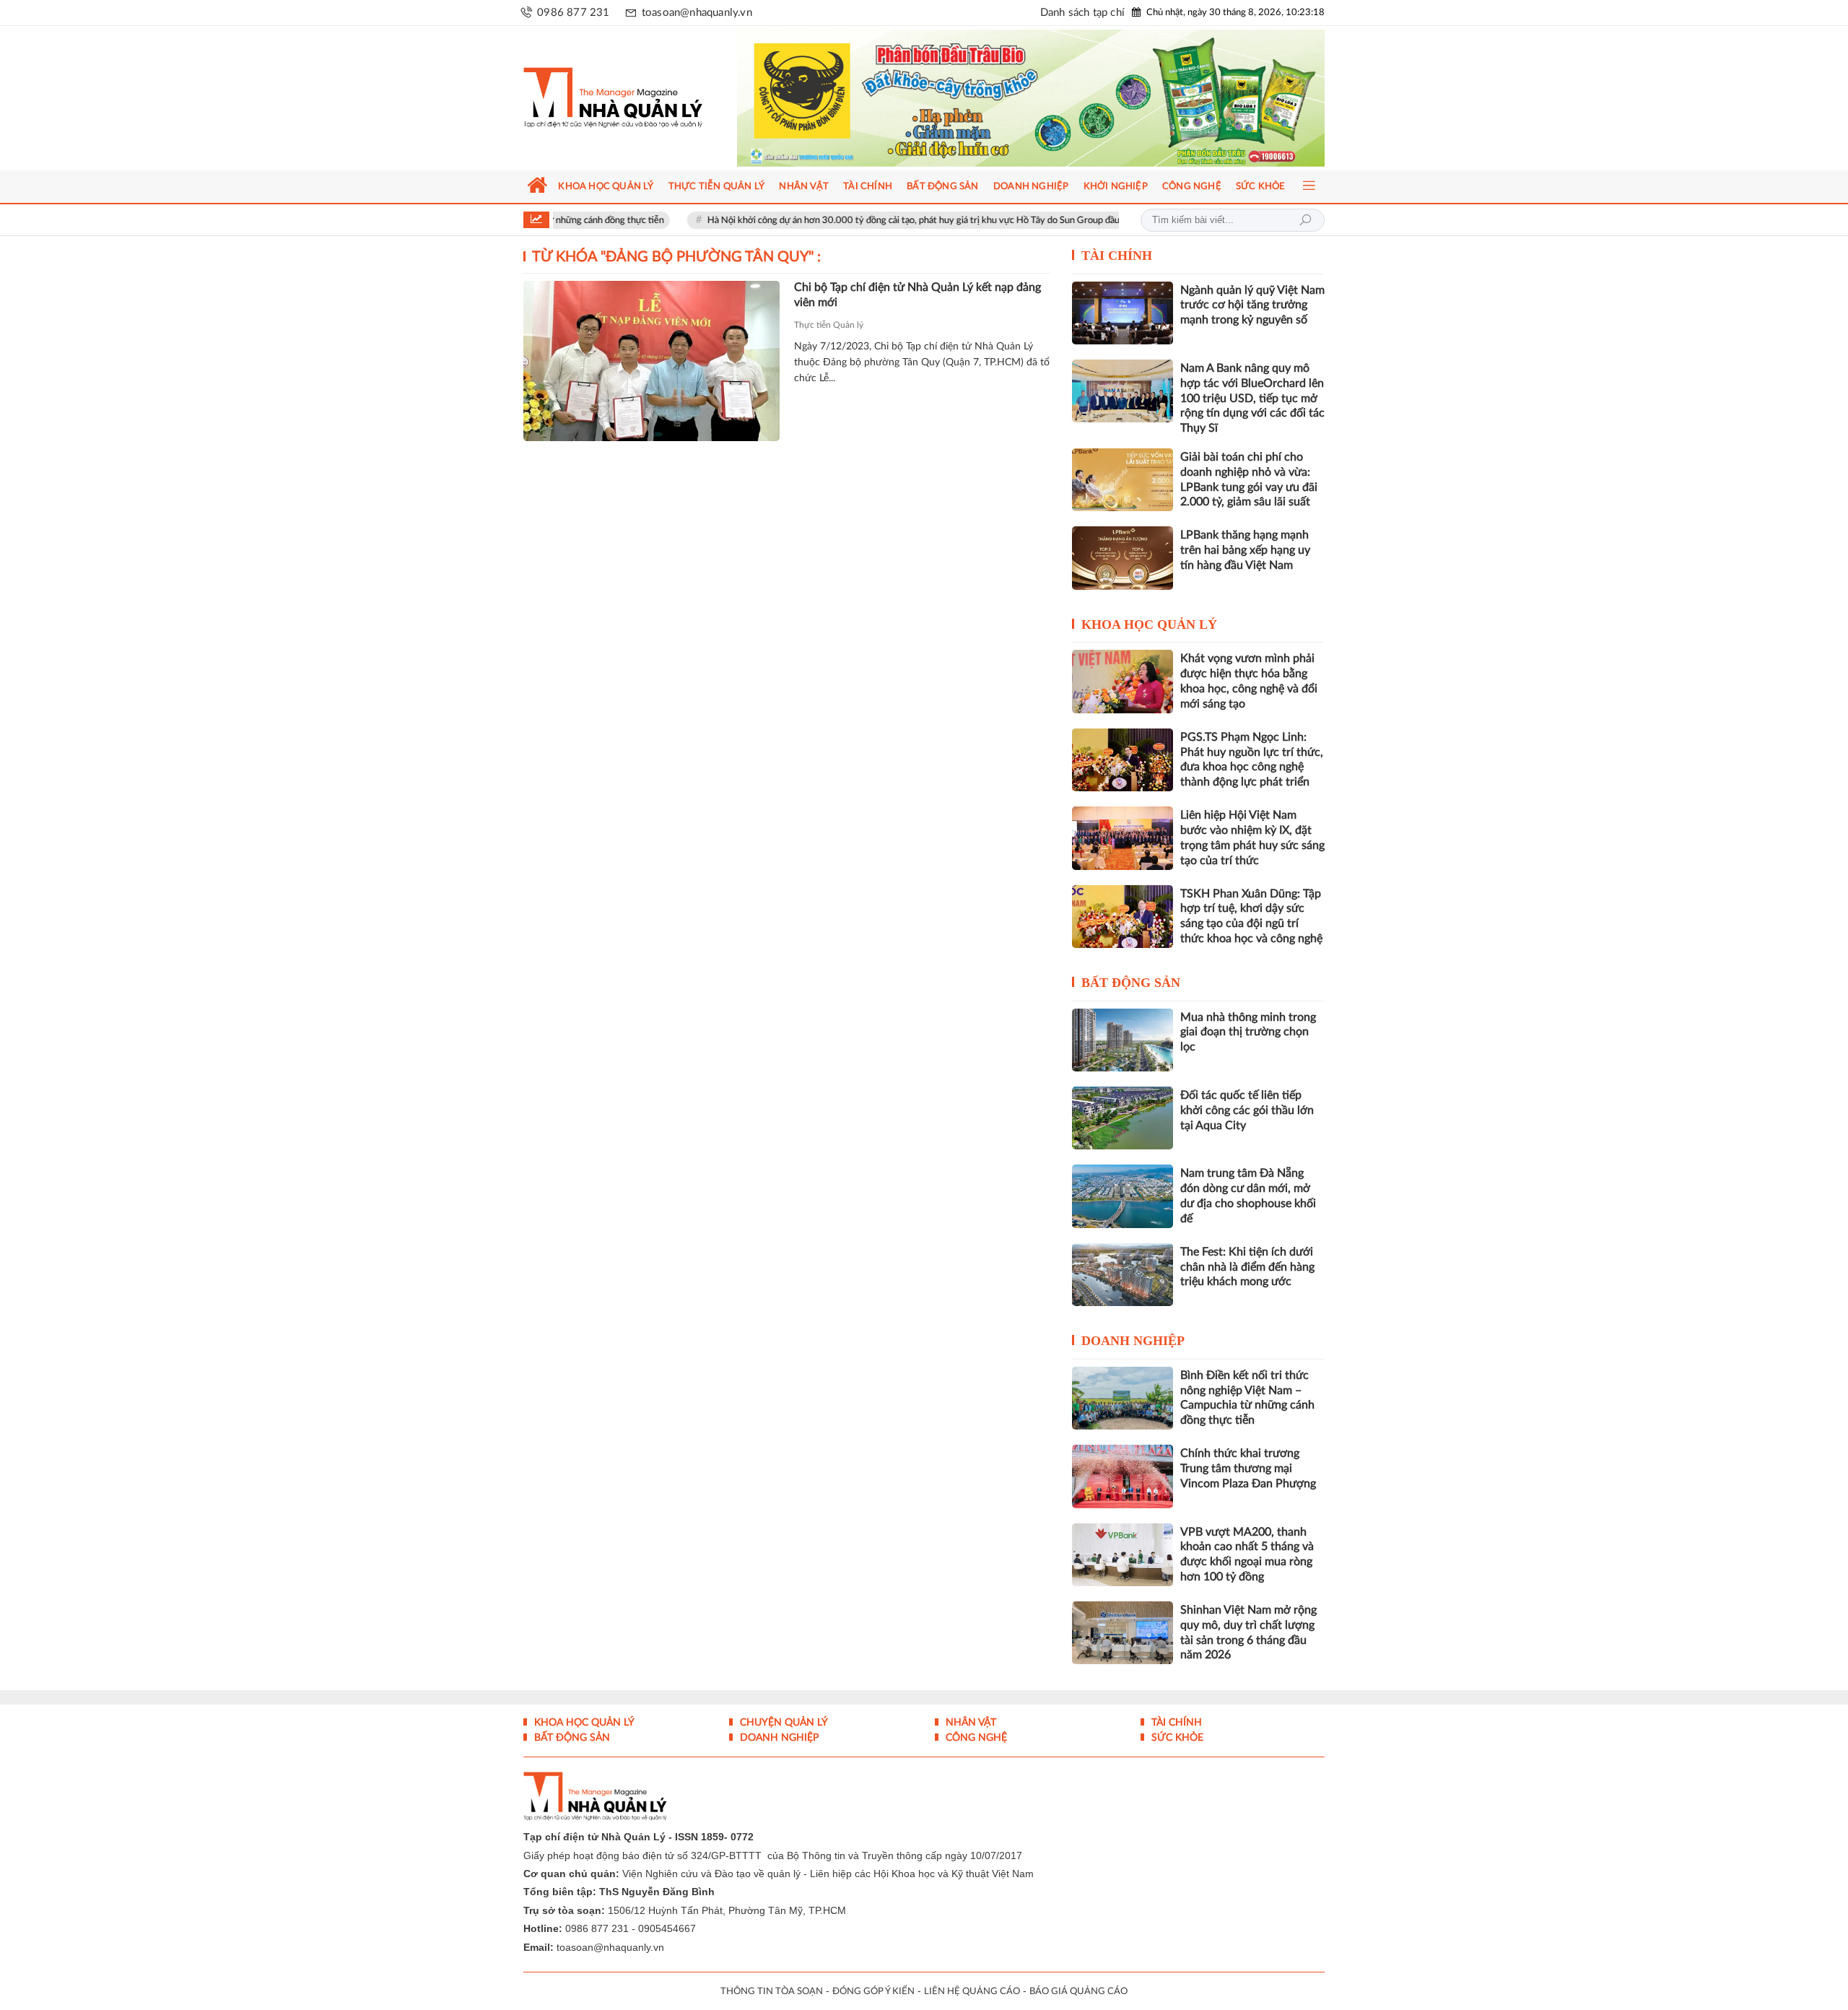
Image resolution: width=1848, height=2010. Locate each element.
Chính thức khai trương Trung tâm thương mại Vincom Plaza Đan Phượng (1248, 1469)
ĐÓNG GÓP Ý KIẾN (873, 1992)
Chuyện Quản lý (783, 1723)
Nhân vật (969, 1723)
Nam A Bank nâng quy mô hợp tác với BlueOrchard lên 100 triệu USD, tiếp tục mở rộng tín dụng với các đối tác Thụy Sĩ (1252, 398)
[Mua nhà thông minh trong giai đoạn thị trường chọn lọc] (1123, 1040)
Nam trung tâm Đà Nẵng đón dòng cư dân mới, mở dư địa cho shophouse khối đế (1248, 1196)
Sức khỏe (1176, 1738)
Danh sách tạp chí (1082, 13)
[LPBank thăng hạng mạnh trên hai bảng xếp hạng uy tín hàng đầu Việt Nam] (1123, 558)
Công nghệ (975, 1738)
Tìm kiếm (1305, 220)
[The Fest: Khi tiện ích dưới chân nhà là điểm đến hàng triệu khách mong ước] (1123, 1275)
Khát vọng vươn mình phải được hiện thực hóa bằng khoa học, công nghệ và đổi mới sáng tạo (1249, 681)
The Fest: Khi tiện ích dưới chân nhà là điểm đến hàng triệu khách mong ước (1247, 1267)
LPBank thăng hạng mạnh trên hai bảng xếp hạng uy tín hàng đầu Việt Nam (1245, 550)
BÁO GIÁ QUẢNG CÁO (1078, 1992)
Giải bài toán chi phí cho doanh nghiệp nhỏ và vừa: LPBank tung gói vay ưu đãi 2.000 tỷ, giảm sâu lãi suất (1249, 479)
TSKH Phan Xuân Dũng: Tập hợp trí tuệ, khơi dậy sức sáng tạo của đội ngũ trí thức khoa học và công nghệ (1251, 916)
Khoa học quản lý (1149, 625)
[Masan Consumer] (1059, 98)
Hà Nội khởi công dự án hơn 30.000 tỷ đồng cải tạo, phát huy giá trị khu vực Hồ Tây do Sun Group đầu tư (844, 221)
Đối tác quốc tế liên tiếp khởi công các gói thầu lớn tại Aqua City (1247, 1110)
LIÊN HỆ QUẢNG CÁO (972, 1992)
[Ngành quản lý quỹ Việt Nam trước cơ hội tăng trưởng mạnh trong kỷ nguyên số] (1123, 313)
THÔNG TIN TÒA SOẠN (772, 1992)
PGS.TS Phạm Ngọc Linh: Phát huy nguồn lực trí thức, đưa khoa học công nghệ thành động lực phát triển (1252, 760)
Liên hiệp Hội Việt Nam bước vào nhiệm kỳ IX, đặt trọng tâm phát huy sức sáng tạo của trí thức (1252, 837)
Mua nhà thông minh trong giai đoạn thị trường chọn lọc (1248, 1032)
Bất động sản (1131, 983)
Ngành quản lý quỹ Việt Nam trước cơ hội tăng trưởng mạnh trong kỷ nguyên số (1252, 305)
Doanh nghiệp (1133, 1341)
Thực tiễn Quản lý (829, 325)
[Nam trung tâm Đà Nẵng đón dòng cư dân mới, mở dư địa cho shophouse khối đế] (1123, 1196)
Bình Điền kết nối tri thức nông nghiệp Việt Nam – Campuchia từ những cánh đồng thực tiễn (1247, 1398)
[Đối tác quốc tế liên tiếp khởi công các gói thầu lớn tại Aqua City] (1123, 1118)
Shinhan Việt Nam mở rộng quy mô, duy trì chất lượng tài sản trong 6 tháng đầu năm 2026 (1248, 1632)
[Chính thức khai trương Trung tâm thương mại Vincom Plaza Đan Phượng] (1123, 1476)
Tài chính (1117, 256)
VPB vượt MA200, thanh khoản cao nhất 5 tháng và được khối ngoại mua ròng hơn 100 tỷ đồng (1247, 1554)
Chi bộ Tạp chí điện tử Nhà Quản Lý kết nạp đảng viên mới (918, 295)
